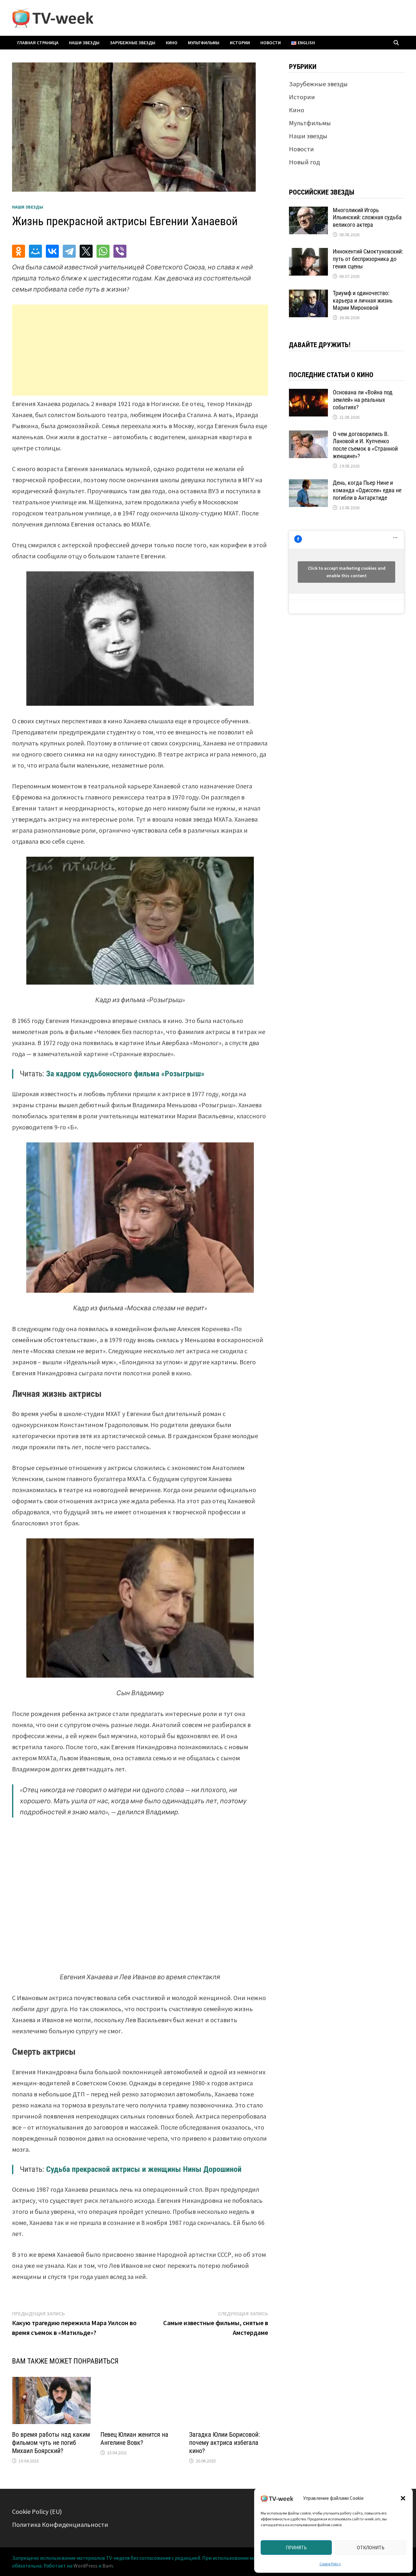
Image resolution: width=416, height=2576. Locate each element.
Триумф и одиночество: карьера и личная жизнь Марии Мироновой (363, 300)
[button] (403, 2498)
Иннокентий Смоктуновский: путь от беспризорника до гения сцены (368, 259)
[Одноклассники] (19, 251)
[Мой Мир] (35, 251)
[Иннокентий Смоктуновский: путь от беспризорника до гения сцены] (308, 253)
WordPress (85, 2566)
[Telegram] (69, 251)
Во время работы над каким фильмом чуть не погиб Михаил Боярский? (51, 2443)
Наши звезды (84, 43)
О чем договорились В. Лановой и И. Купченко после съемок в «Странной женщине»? (365, 445)
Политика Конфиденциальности (60, 2524)
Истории (240, 43)
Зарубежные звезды (133, 43)
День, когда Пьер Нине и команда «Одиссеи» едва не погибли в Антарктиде (367, 490)
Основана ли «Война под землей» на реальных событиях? (363, 400)
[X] (86, 251)
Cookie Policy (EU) (37, 2511)
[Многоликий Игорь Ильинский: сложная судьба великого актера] (308, 211)
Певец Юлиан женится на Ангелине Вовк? (134, 2439)
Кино (172, 43)
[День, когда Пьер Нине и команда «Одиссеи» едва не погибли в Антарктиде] (308, 484)
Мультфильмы (204, 43)
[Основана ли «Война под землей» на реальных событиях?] (308, 394)
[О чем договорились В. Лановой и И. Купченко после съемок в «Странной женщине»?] (308, 435)
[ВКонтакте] (52, 251)
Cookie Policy (330, 2564)
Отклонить (371, 2548)
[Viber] (120, 251)
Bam (108, 2566)
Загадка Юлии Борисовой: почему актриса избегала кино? (225, 2443)
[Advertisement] (140, 350)
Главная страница (38, 43)
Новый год (304, 162)
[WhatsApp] (103, 251)
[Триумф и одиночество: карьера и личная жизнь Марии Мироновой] (308, 294)
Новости (271, 43)
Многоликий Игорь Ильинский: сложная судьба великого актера (367, 218)
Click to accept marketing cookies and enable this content (347, 572)
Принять (296, 2548)
